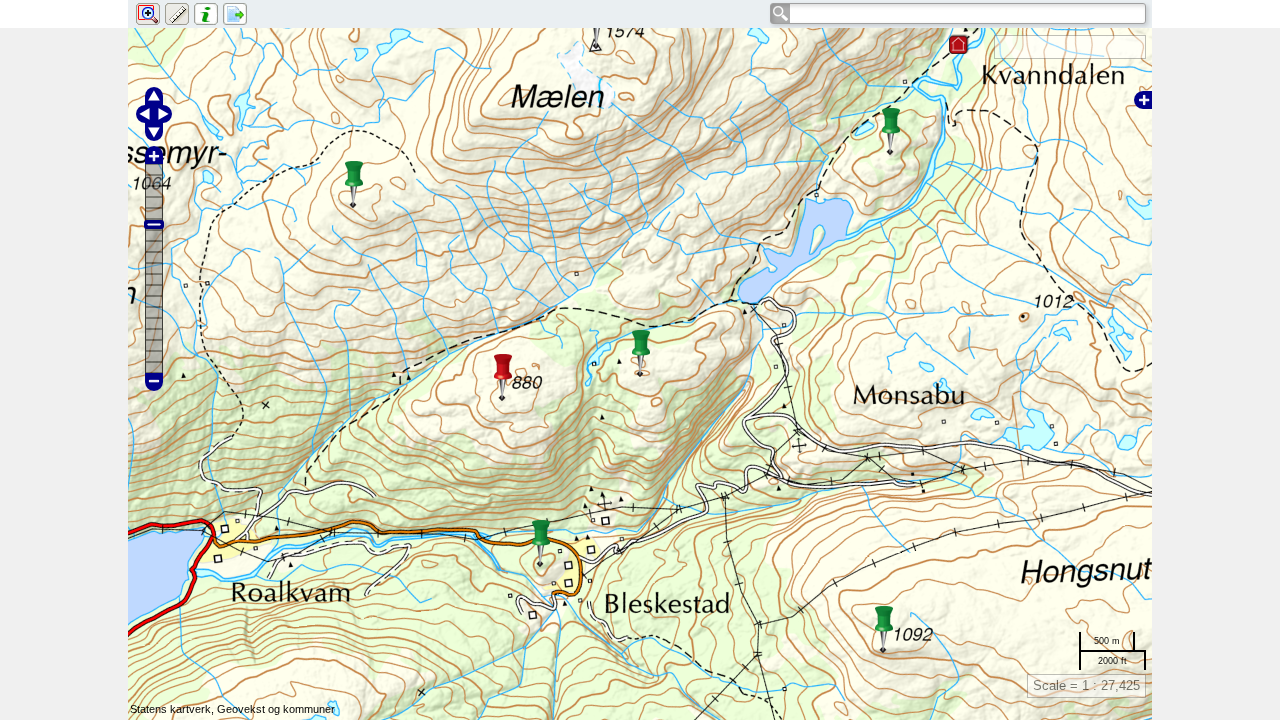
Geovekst (241, 709)
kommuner (309, 709)
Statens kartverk (170, 709)
